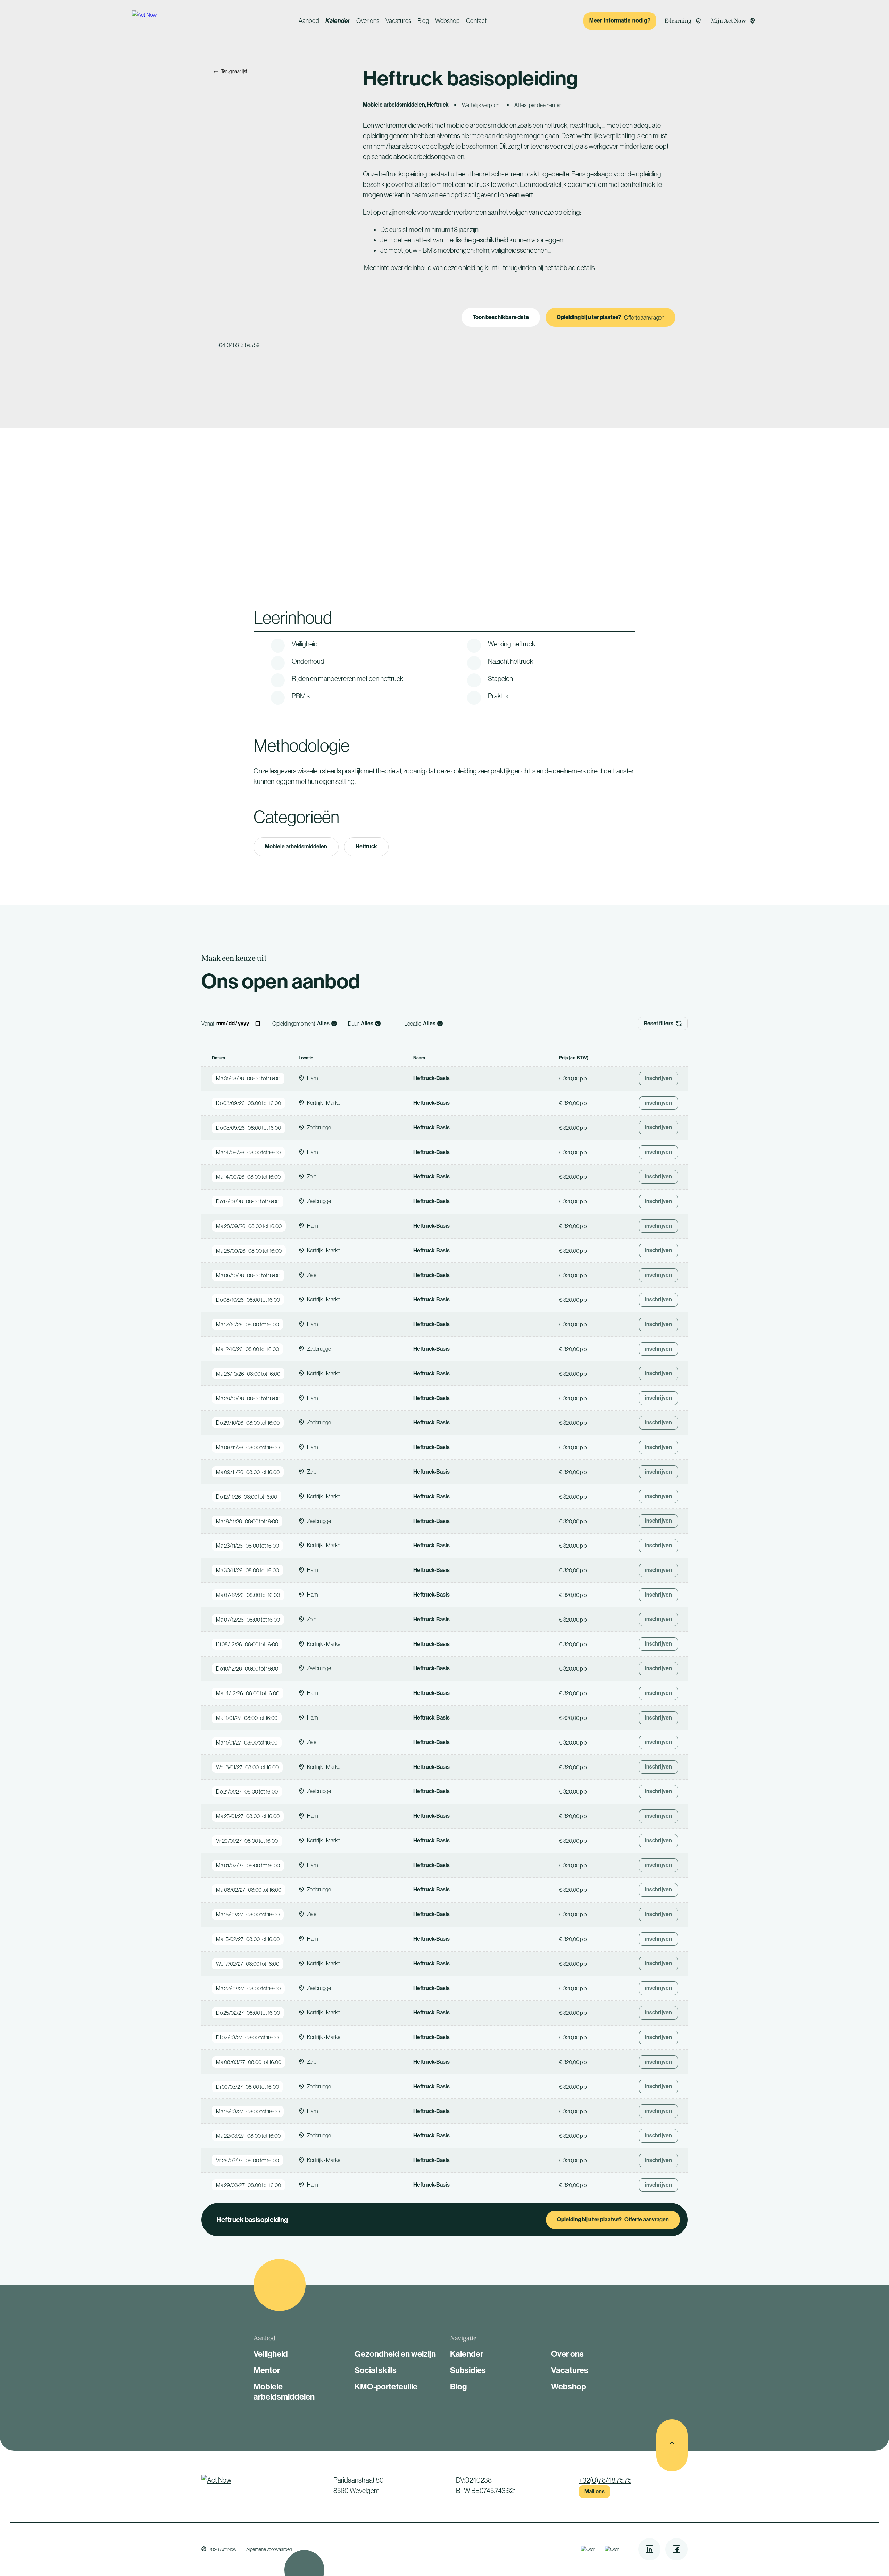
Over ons (368, 21)
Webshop (447, 21)
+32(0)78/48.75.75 (605, 2480)
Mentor (267, 2370)
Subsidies (468, 2370)
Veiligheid (271, 2354)
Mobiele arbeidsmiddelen (296, 847)
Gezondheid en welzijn (395, 2354)
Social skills (376, 2370)
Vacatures (398, 21)
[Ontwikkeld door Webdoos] (204, 2549)
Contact (476, 21)
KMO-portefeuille (386, 2387)
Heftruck (366, 847)
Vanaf (208, 1024)
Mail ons (595, 2491)
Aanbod (309, 21)
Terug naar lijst (234, 71)
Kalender (338, 21)
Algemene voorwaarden (269, 2549)
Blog (423, 21)
